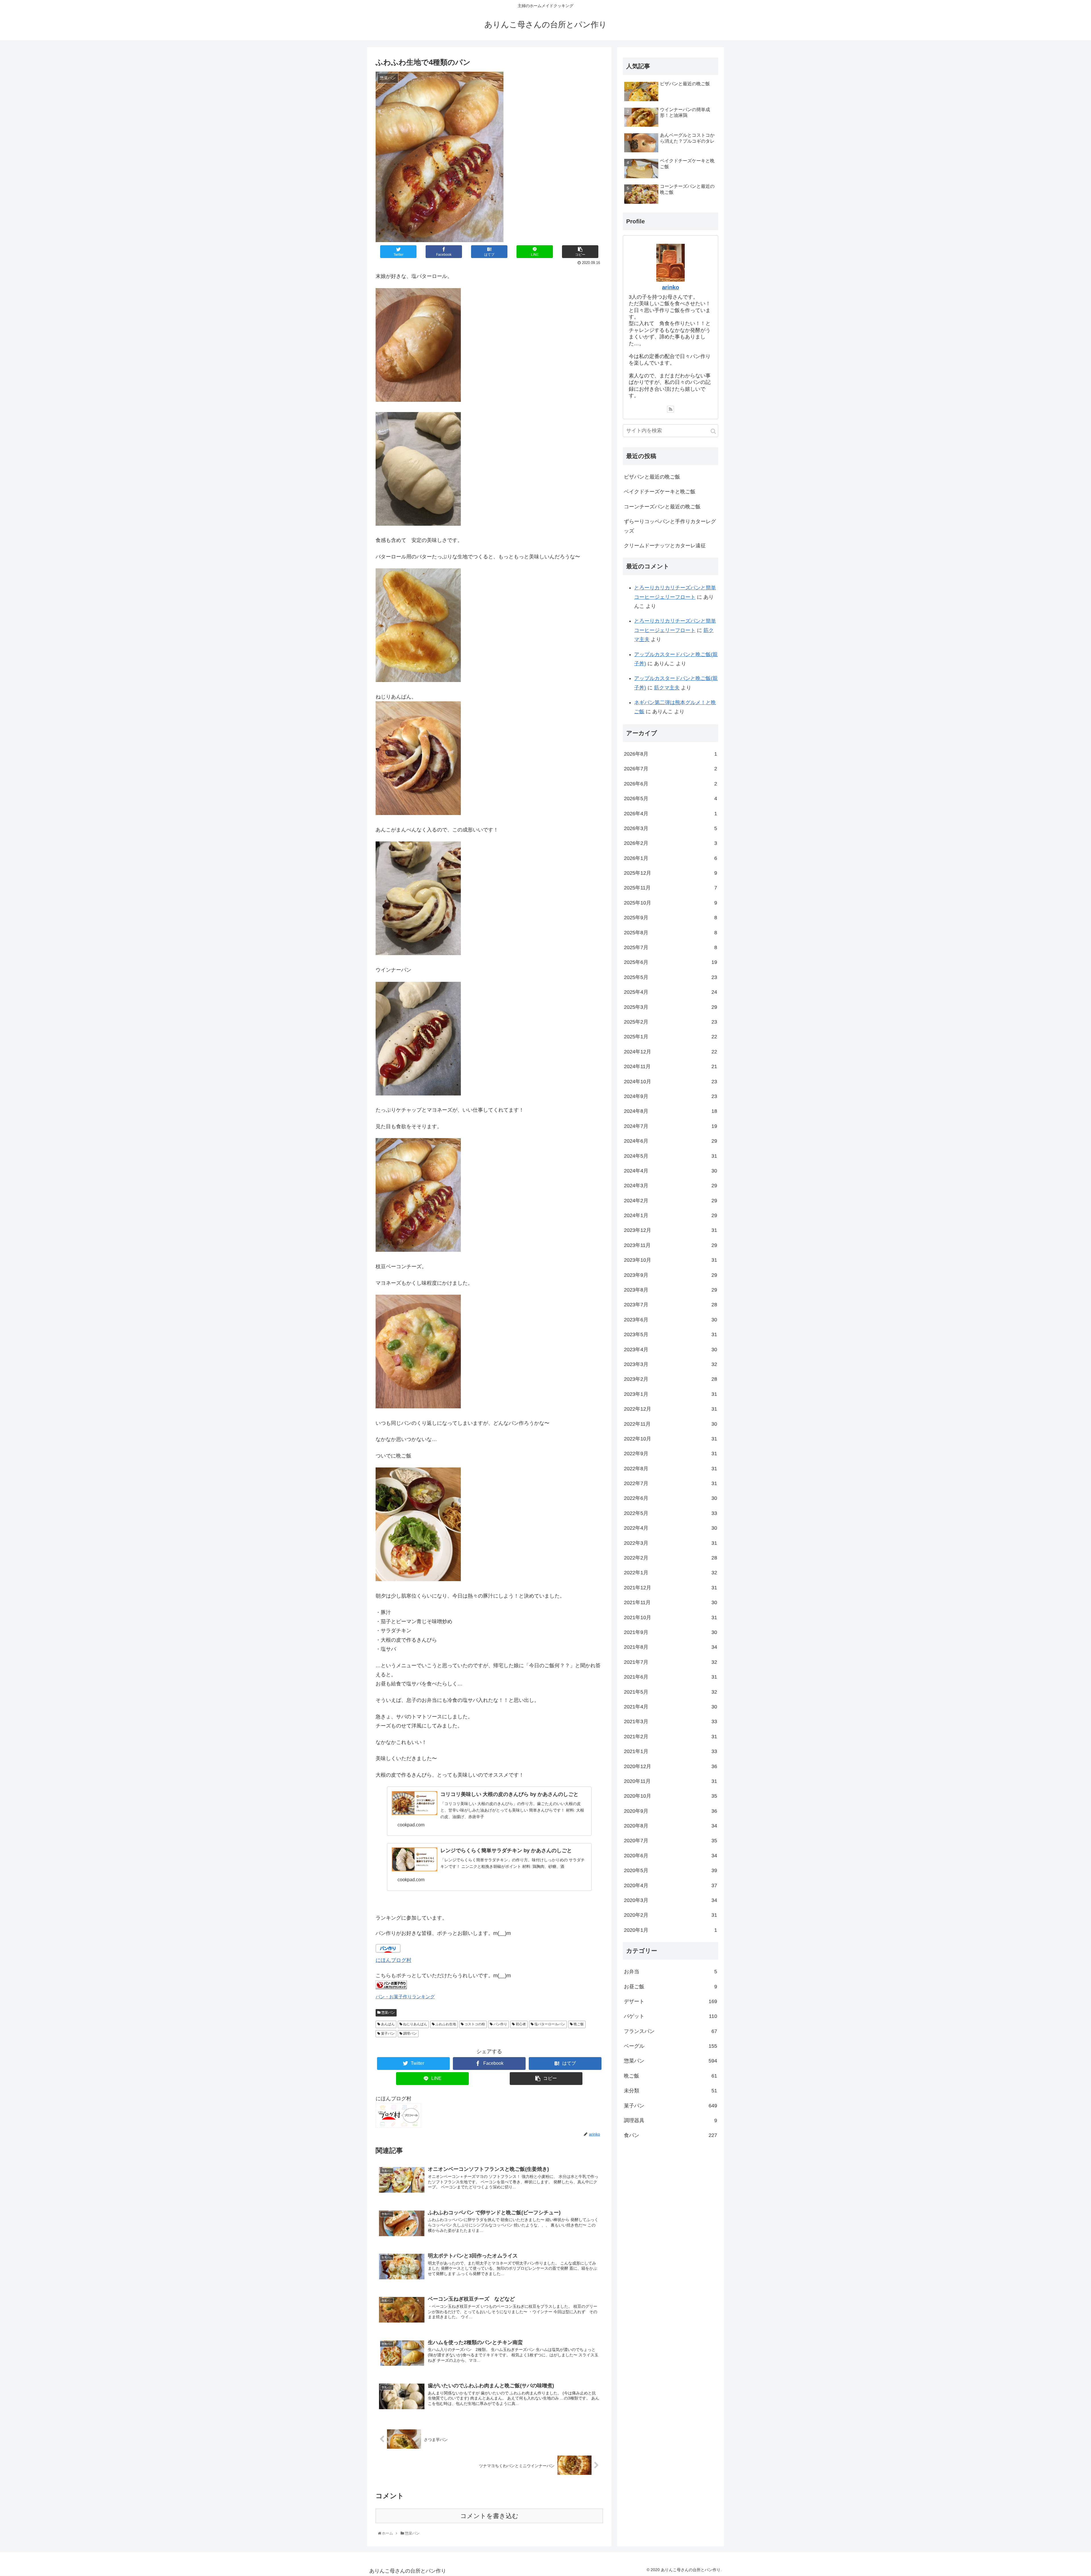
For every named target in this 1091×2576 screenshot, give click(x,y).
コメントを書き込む (489, 2516)
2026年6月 (671, 784)
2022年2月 (671, 1558)
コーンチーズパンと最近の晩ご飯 (662, 507)
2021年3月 (671, 1722)
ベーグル (671, 2046)
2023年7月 (671, 1305)
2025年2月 (671, 1022)
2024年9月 (671, 1096)
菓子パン (387, 2034)
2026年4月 (671, 813)
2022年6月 (671, 1498)
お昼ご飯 (671, 1986)
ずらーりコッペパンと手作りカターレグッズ (670, 526)
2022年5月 (671, 1513)
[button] (713, 431)
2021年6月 (671, 1677)
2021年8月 (671, 1647)
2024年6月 (671, 1141)
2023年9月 (671, 1275)
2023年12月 (671, 1230)
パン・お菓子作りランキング (405, 1997)
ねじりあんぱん (415, 2024)
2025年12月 (671, 873)
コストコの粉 (474, 2024)
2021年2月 (671, 1737)
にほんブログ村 (393, 1960)
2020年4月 (671, 1885)
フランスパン (671, 2031)
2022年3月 (671, 1543)
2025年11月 (671, 888)
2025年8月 (671, 932)
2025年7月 (671, 947)
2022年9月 (671, 1454)
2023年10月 (671, 1260)
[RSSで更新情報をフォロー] (671, 409)
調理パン (410, 2034)
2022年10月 (671, 1439)
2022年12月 (671, 1409)
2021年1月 (671, 1751)
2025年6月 (671, 962)
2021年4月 (671, 1707)
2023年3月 (671, 1364)
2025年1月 (671, 1037)
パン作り (500, 2024)
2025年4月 (671, 992)
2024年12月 (671, 1052)
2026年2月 (671, 843)
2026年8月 (671, 754)
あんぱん (387, 2024)
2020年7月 (671, 1841)
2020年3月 (671, 1900)
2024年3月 (671, 1186)
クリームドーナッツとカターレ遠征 (665, 546)
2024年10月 (671, 1081)
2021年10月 (671, 1617)
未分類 (671, 2091)
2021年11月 (671, 1602)
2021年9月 (671, 1632)
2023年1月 (671, 1394)
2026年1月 (671, 858)
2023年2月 (671, 1379)
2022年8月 (671, 1469)
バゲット (671, 2016)
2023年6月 (671, 1320)
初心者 (520, 2024)
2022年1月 (671, 1573)
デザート (671, 2001)
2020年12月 (671, 1766)
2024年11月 (671, 1066)
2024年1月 (671, 1215)
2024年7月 (671, 1126)
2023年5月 (671, 1334)
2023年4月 (671, 1349)
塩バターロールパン (549, 2024)
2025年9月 (671, 918)
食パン (671, 2135)
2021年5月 (671, 1692)
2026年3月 (671, 828)
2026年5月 (671, 799)
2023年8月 (671, 1290)
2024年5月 (671, 1156)
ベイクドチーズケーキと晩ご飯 (660, 492)
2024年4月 (671, 1171)
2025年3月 (671, 1007)
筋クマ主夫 (667, 688)
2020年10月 (671, 1796)
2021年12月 (671, 1588)
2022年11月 (671, 1424)
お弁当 (671, 1972)
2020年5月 (671, 1870)
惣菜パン (388, 2012)
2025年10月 (671, 903)
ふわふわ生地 (445, 2024)
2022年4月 (671, 1528)
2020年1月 (671, 1930)
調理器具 (671, 2120)
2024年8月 (671, 1111)
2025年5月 (671, 977)
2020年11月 (671, 1781)
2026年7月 (671, 769)
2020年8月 (671, 1826)
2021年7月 (671, 1662)
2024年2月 (671, 1201)
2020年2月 (671, 1915)
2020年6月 (671, 1856)
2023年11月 (671, 1245)
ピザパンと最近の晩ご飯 (652, 477)
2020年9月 (671, 1811)
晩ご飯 (578, 2024)
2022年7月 (671, 1483)
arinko (671, 287)
